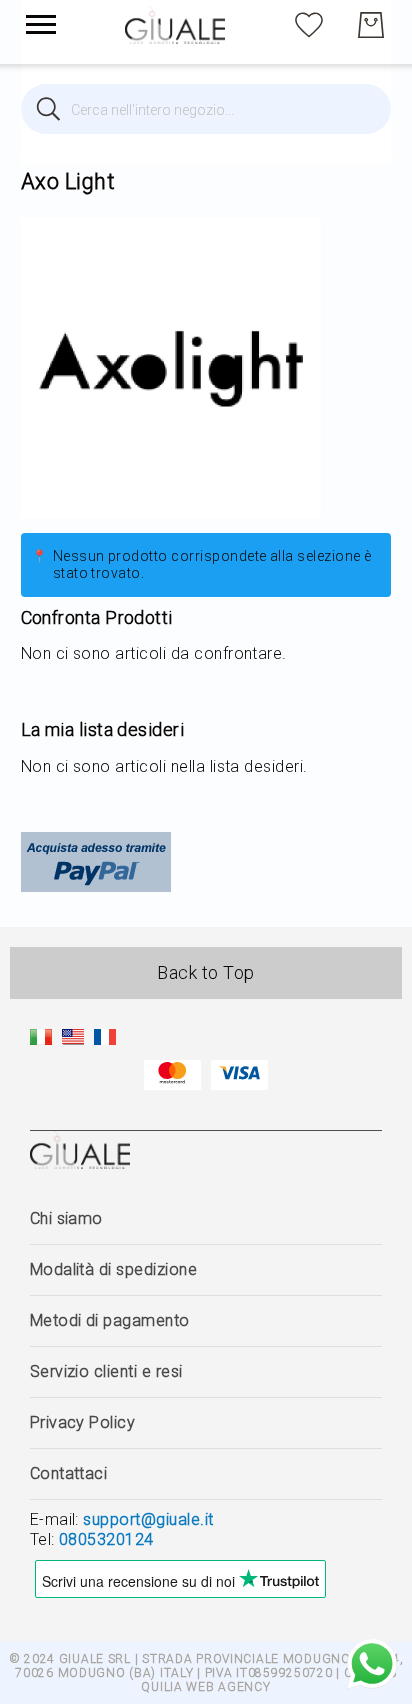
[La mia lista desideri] (309, 23)
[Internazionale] (73, 1039)
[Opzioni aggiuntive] (96, 886)
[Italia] (41, 1039)
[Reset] (363, 109)
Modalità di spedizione (114, 1269)
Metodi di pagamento (110, 1320)
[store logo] (175, 25)
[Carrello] (371, 25)
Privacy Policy (83, 1422)
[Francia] (105, 1039)
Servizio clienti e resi (106, 1371)
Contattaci (69, 1473)
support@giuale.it (148, 1519)
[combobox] (206, 109)
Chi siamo (66, 1218)
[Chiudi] (48, 109)
